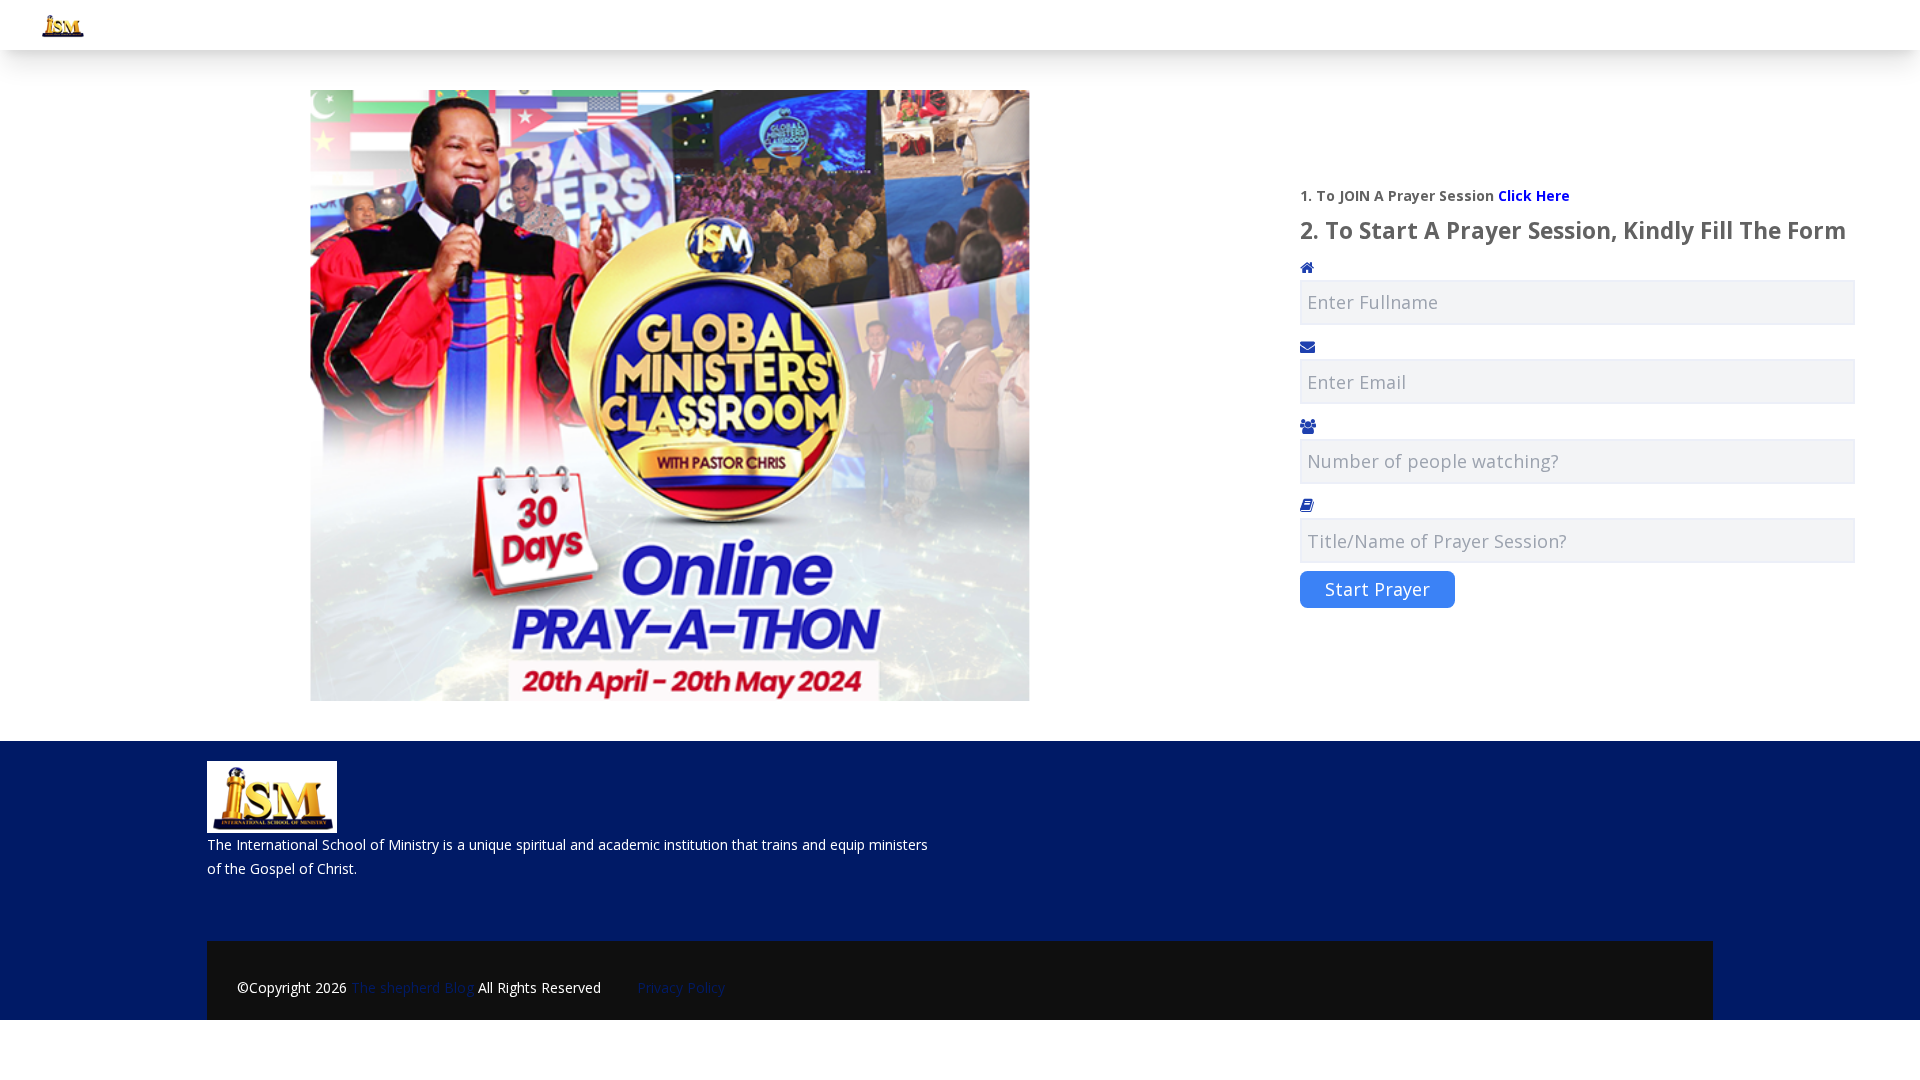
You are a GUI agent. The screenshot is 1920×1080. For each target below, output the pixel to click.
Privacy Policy (673, 987)
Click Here (1534, 195)
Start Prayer (1377, 589)
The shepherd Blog (412, 987)
